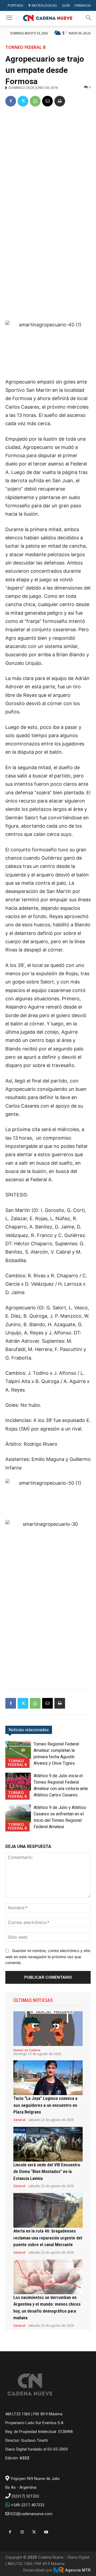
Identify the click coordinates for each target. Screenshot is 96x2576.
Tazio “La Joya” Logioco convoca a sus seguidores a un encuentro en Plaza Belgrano (45, 2105)
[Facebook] (11, 101)
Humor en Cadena (27, 2050)
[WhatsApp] (35, 101)
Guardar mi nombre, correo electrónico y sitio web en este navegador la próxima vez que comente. (48, 1957)
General (19, 2120)
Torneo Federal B (25, 47)
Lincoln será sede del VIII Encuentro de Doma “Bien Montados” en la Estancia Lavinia (47, 2172)
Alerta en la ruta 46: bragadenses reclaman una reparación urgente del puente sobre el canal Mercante (48, 2238)
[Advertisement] (48, 163)
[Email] (47, 101)
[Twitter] (23, 101)
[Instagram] (22, 2532)
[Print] (60, 101)
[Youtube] (46, 2532)
